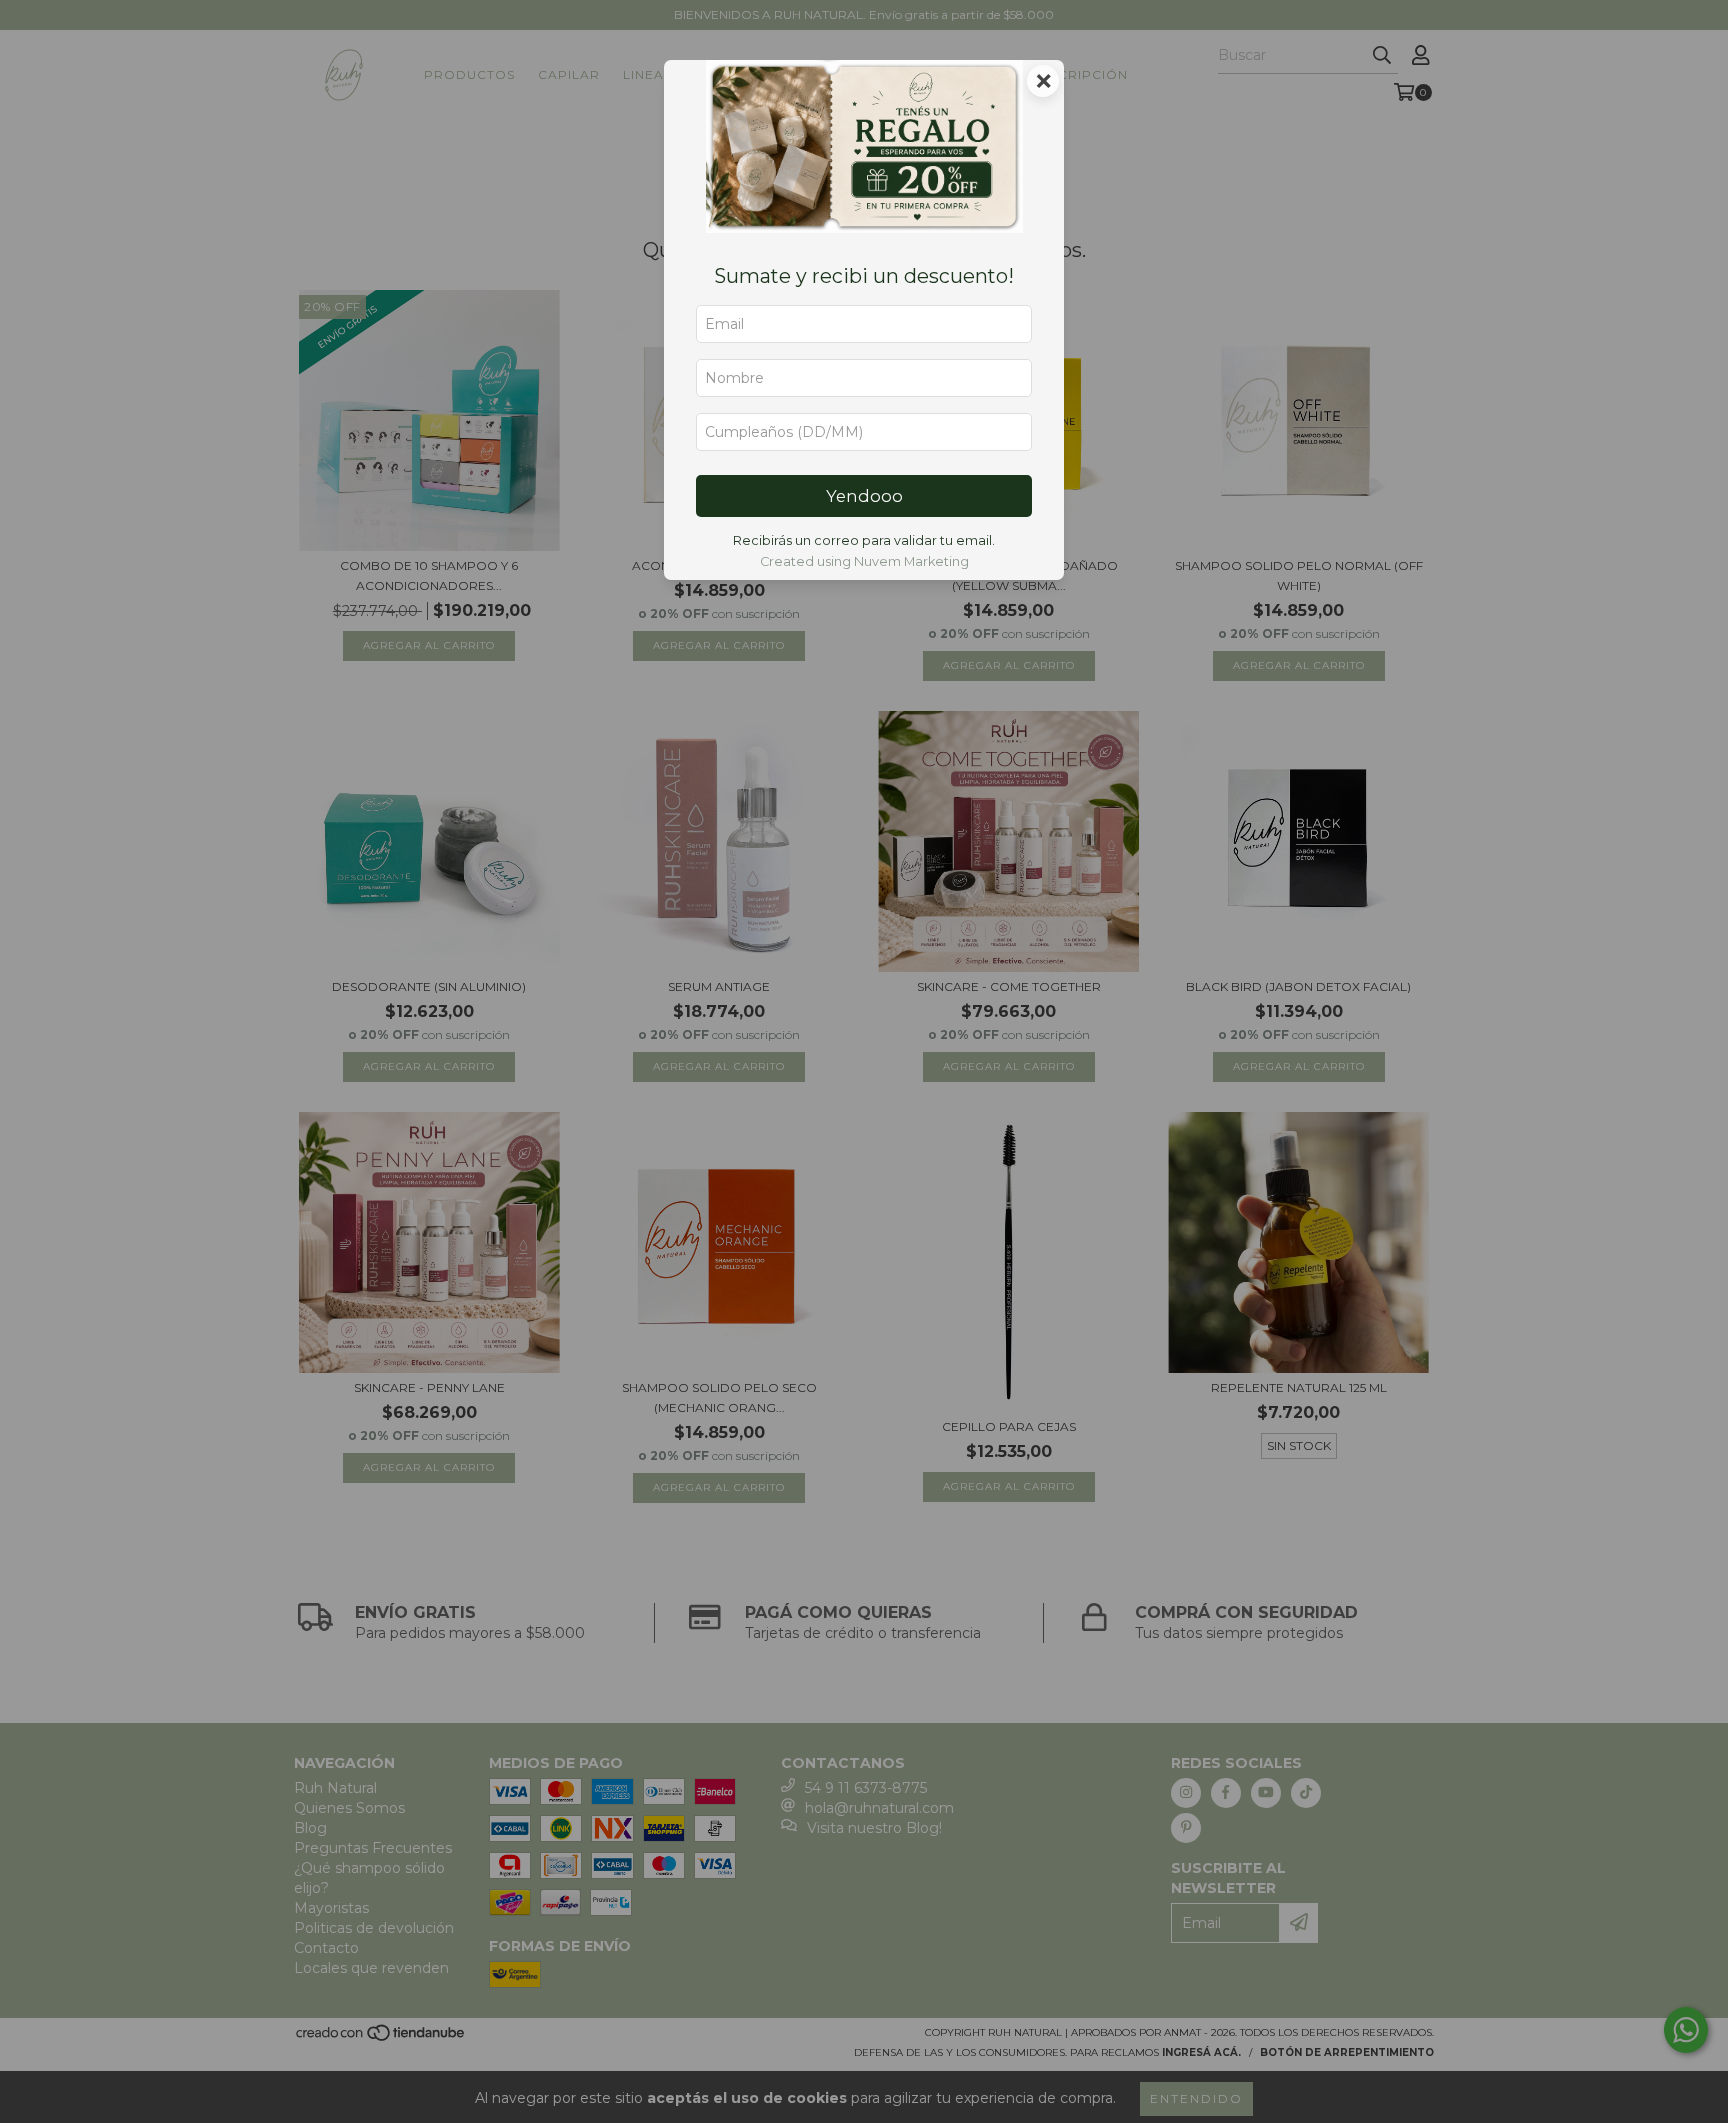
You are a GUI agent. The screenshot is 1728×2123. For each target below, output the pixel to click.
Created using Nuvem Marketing (864, 561)
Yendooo (864, 496)
